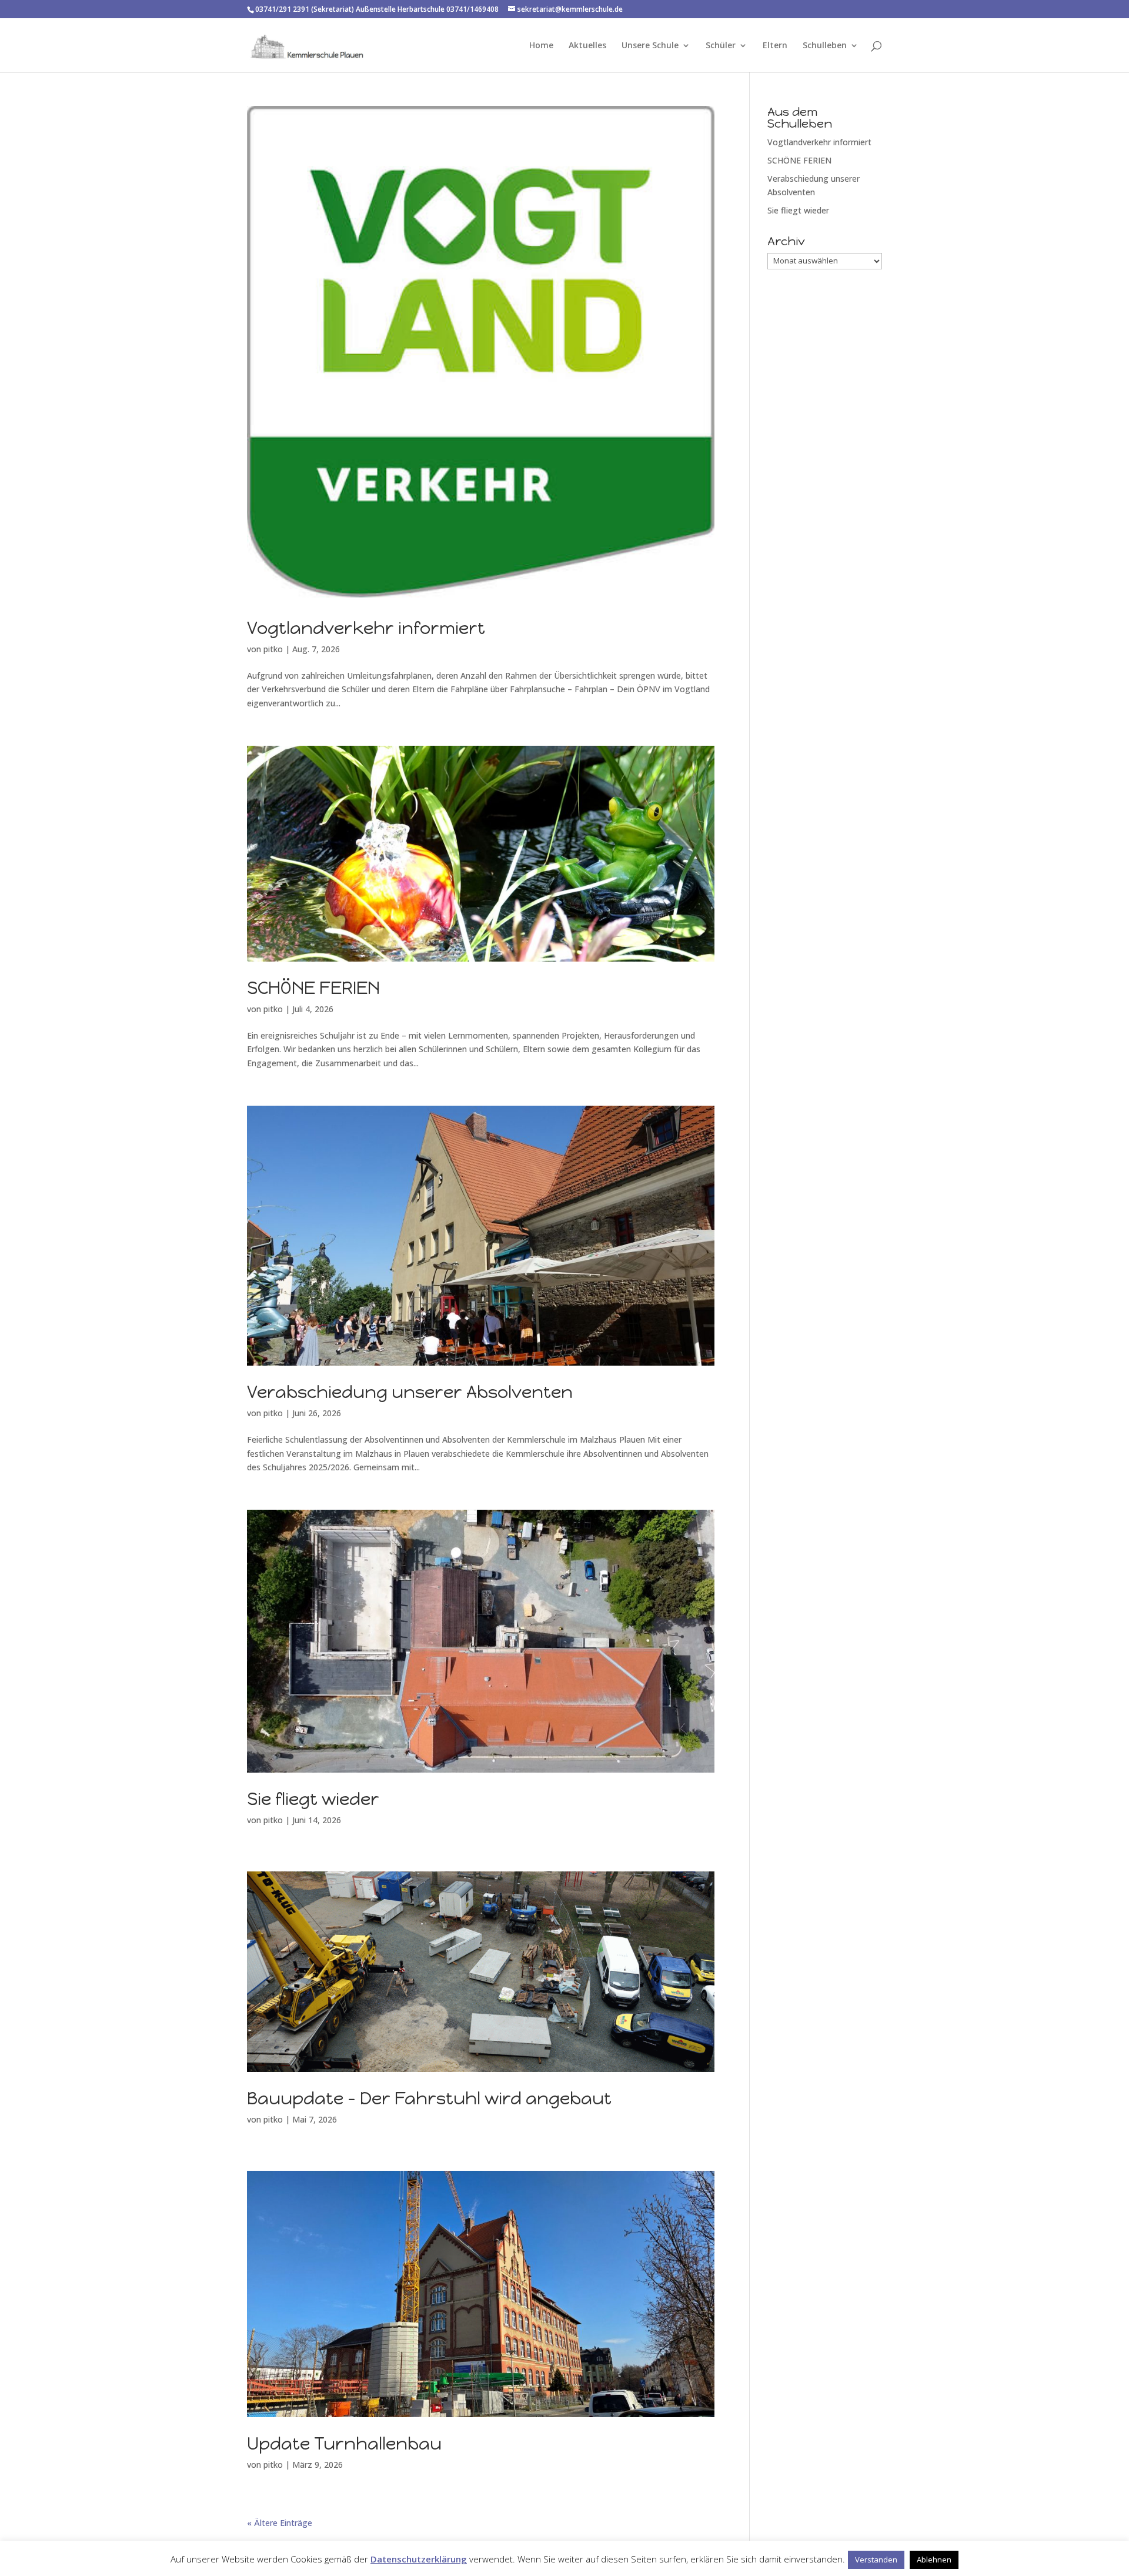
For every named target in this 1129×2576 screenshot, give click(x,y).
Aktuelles (587, 46)
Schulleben (825, 46)
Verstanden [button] (876, 2560)
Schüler (721, 46)
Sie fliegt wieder (313, 1799)
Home (541, 46)
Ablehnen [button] (934, 2560)
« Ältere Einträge (280, 2523)
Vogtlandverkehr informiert (366, 628)
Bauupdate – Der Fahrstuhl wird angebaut (429, 2098)
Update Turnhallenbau (344, 2443)
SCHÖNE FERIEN (313, 988)
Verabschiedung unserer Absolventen (410, 1392)
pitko (273, 649)
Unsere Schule (650, 46)
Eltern (775, 46)
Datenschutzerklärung (419, 2559)
